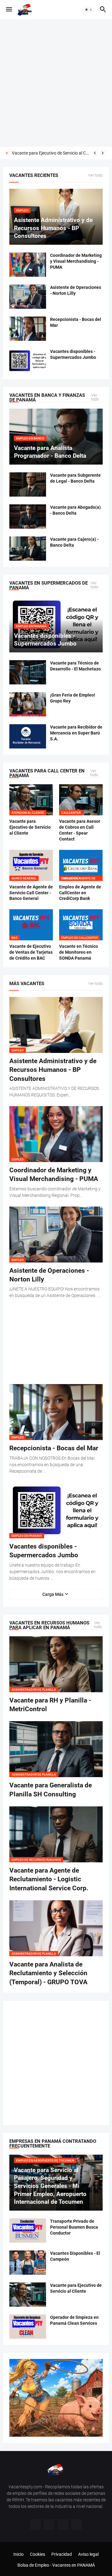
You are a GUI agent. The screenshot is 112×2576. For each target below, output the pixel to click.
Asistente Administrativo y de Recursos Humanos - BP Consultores (53, 1070)
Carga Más (53, 1594)
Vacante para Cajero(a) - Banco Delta (74, 542)
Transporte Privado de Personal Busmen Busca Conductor (74, 2227)
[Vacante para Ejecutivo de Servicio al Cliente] (28, 2295)
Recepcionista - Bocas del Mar (76, 322)
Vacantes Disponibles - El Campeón (75, 2256)
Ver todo (95, 175)
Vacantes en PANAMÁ (74, 2565)
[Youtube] (63, 2524)
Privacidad (62, 2554)
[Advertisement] (56, 83)
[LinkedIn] (77, 2524)
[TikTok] (35, 2524)
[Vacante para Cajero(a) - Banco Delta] (28, 549)
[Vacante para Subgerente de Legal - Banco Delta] (28, 484)
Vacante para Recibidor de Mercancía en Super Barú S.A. (76, 733)
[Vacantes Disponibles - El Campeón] (28, 2263)
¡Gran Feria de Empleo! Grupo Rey (73, 698)
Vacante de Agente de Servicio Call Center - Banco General (31, 893)
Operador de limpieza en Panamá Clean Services (51, 153)
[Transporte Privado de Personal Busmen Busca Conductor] (28, 2231)
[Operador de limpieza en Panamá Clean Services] (28, 2327)
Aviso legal (88, 2554)
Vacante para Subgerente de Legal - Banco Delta (75, 478)
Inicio (19, 2554)
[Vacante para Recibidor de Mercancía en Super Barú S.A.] (28, 736)
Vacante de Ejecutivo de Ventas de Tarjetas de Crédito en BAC (31, 952)
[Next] (103, 153)
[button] (9, 10)
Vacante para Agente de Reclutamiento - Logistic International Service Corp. (49, 1879)
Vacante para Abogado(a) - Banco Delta (75, 510)
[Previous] (95, 153)
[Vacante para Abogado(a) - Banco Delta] (28, 517)
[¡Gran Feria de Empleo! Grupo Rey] (28, 704)
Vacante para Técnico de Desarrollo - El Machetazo (75, 666)
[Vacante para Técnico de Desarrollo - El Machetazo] (28, 672)
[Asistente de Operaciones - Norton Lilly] (28, 297)
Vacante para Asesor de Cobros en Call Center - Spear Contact (80, 830)
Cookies (37, 2554)
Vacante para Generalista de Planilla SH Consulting (51, 1790)
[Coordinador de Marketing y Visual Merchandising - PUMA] (28, 265)
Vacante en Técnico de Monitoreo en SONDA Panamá (79, 952)
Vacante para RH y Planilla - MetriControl (50, 1705)
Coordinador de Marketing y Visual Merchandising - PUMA (76, 261)
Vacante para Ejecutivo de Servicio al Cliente (30, 827)
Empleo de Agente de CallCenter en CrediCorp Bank (80, 893)
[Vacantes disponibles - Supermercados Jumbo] (28, 361)
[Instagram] (49, 2524)
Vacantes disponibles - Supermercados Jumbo (73, 354)
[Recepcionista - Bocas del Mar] (28, 329)
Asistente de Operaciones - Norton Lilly (76, 290)
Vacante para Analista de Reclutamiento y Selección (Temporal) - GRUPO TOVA (48, 1973)
